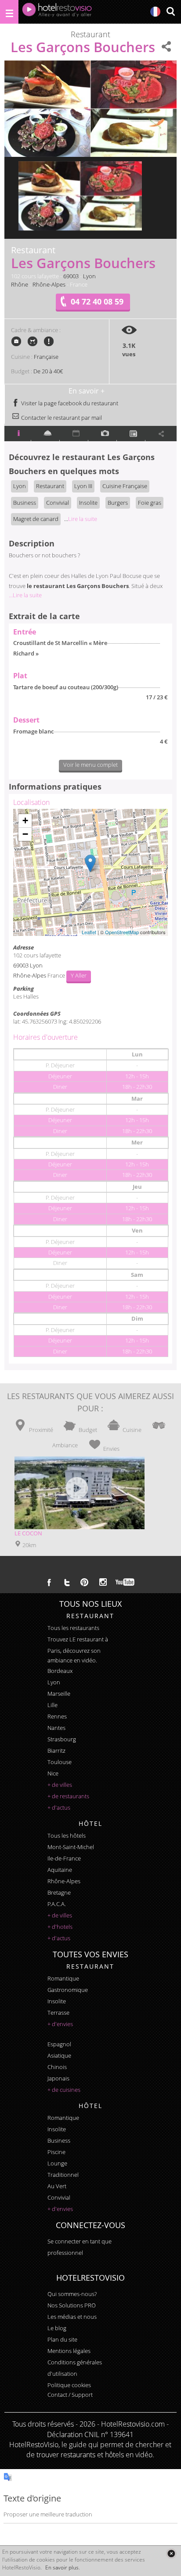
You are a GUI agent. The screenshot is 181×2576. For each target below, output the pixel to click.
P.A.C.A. (57, 1904)
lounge (57, 2163)
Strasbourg (62, 1739)
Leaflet (89, 932)
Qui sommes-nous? (72, 2294)
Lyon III (83, 486)
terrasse (58, 2013)
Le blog (57, 2328)
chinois (57, 2067)
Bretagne (59, 1892)
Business (25, 503)
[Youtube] (125, 1582)
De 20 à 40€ (48, 371)
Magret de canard (36, 519)
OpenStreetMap (122, 932)
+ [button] (25, 820)
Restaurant (50, 486)
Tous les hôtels (67, 1835)
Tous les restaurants (73, 1628)
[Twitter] (67, 1582)
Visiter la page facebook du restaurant (69, 403)
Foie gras (150, 503)
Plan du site (62, 2339)
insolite (57, 2001)
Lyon (89, 276)
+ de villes (60, 1785)
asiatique (59, 2055)
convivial (59, 2197)
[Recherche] (170, 12)
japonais (58, 2078)
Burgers (118, 503)
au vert (57, 2186)
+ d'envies (60, 2024)
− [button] (25, 834)
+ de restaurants (68, 1796)
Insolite (88, 503)
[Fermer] (171, 2553)
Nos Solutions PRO (72, 2305)
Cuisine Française (125, 486)
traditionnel (63, 2175)
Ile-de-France (64, 1858)
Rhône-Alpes (49, 284)
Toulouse (60, 1762)
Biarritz (56, 1750)
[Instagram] (103, 1583)
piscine (56, 2152)
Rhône (20, 284)
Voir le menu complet (90, 765)
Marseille (59, 1694)
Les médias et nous (72, 2317)
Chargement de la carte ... (89, 872)
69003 (71, 276)
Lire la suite (81, 519)
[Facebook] (49, 1582)
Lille (52, 1705)
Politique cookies (69, 2385)
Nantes (56, 1728)
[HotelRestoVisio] (57, 12)
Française (46, 357)
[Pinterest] (84, 1582)
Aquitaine (60, 1870)
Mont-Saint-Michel (71, 1847)
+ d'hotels (60, 1927)
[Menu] (9, 12)
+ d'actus (59, 1807)
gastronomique (68, 1990)
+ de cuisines (64, 2090)
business (59, 2140)
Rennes (57, 1716)
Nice (53, 1773)
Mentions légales (69, 2351)
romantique (63, 1978)
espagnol (59, 2044)
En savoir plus (62, 2567)
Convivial (58, 503)
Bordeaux (60, 1671)
